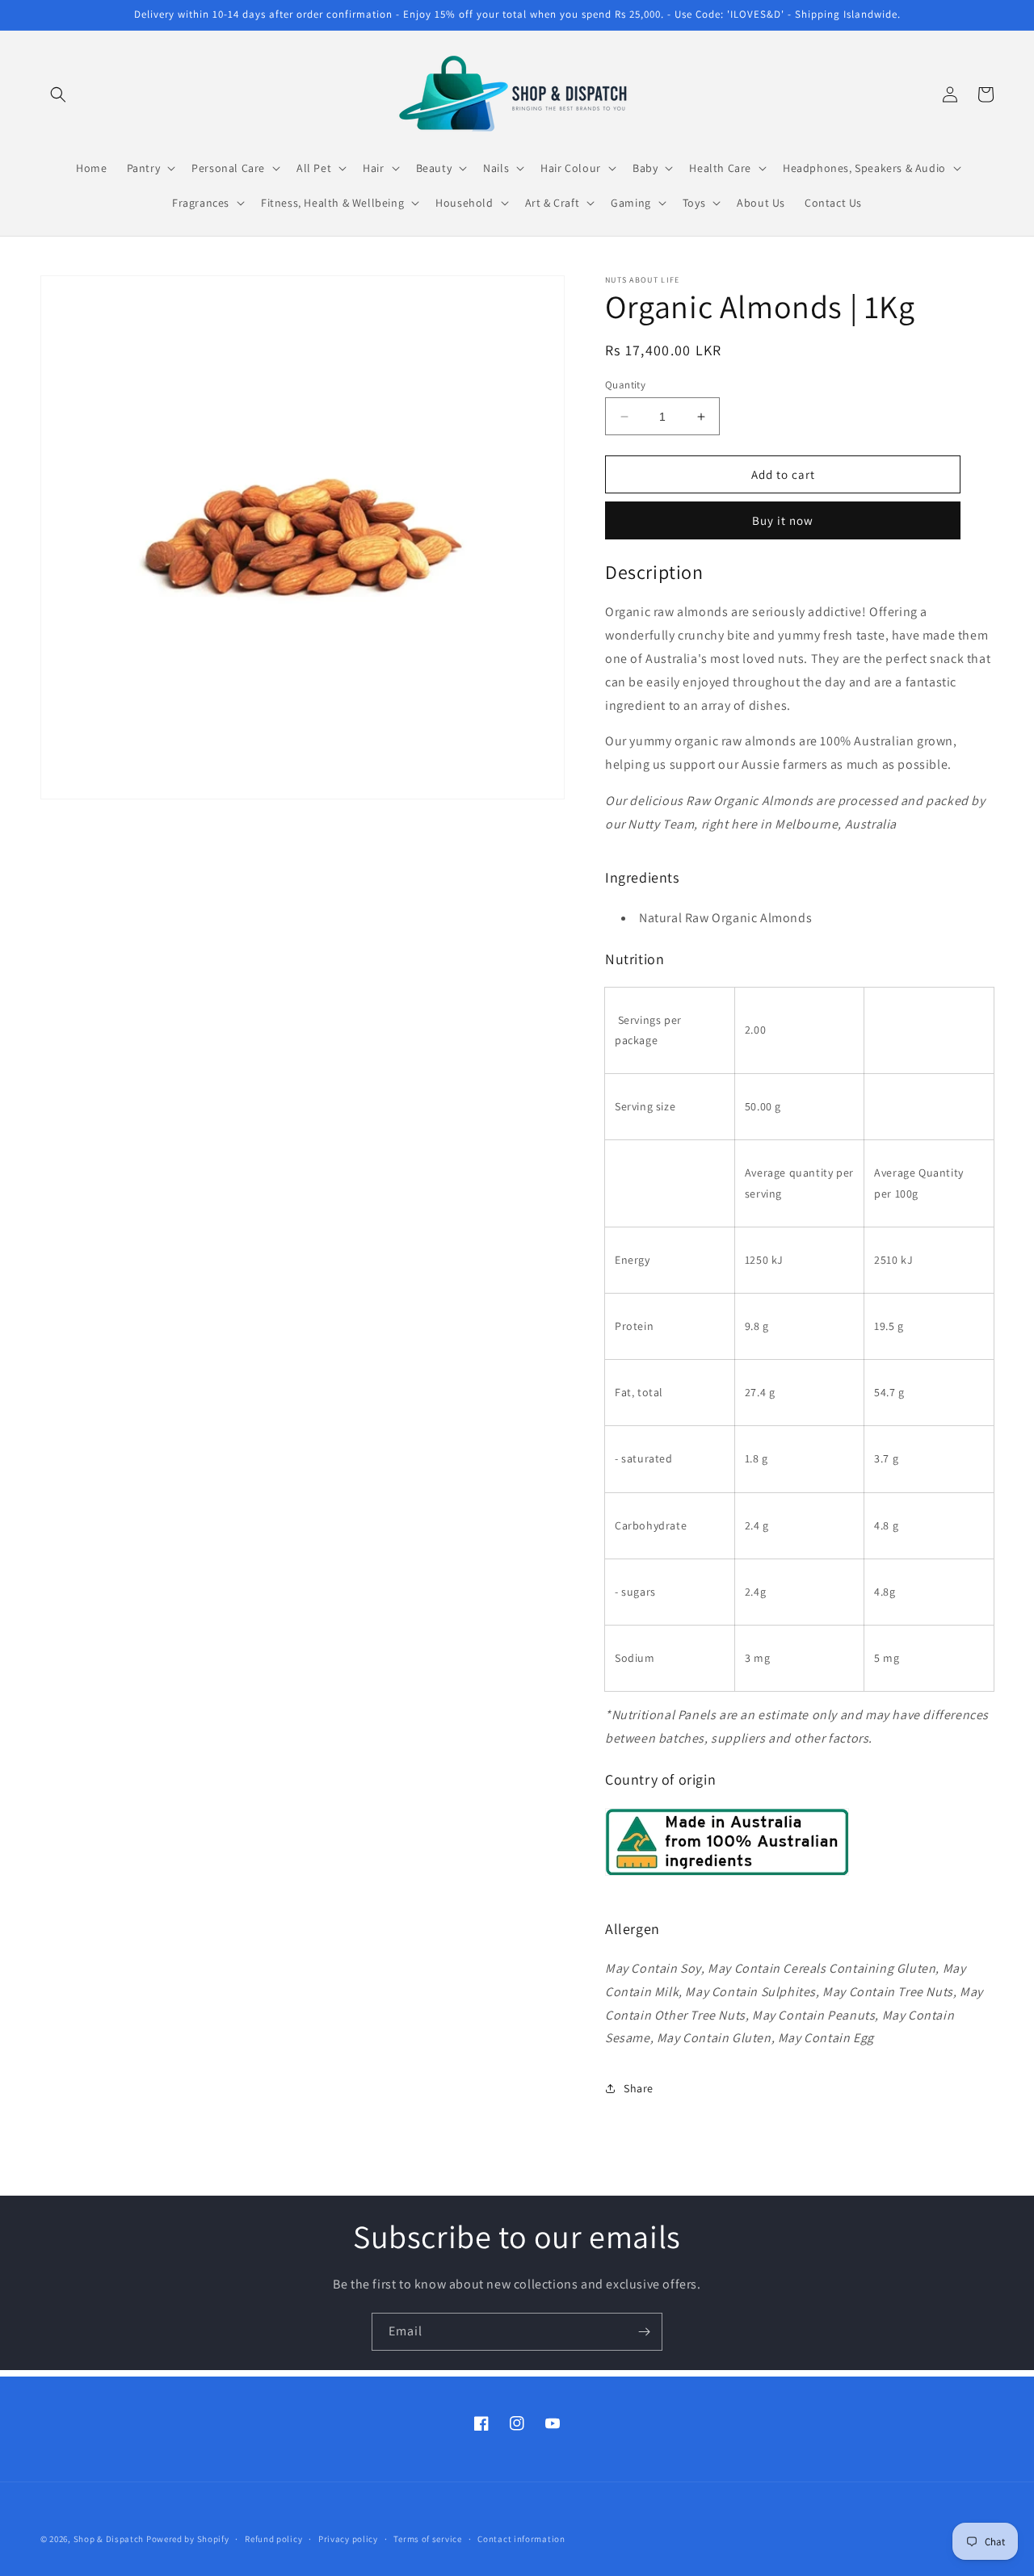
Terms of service (427, 2539)
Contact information (521, 2539)
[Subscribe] (644, 2332)
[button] (58, 94)
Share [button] (639, 2088)
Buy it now (783, 520)
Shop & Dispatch (109, 2539)
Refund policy (273, 2539)
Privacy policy (348, 2539)
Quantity (625, 385)
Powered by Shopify (188, 2539)
